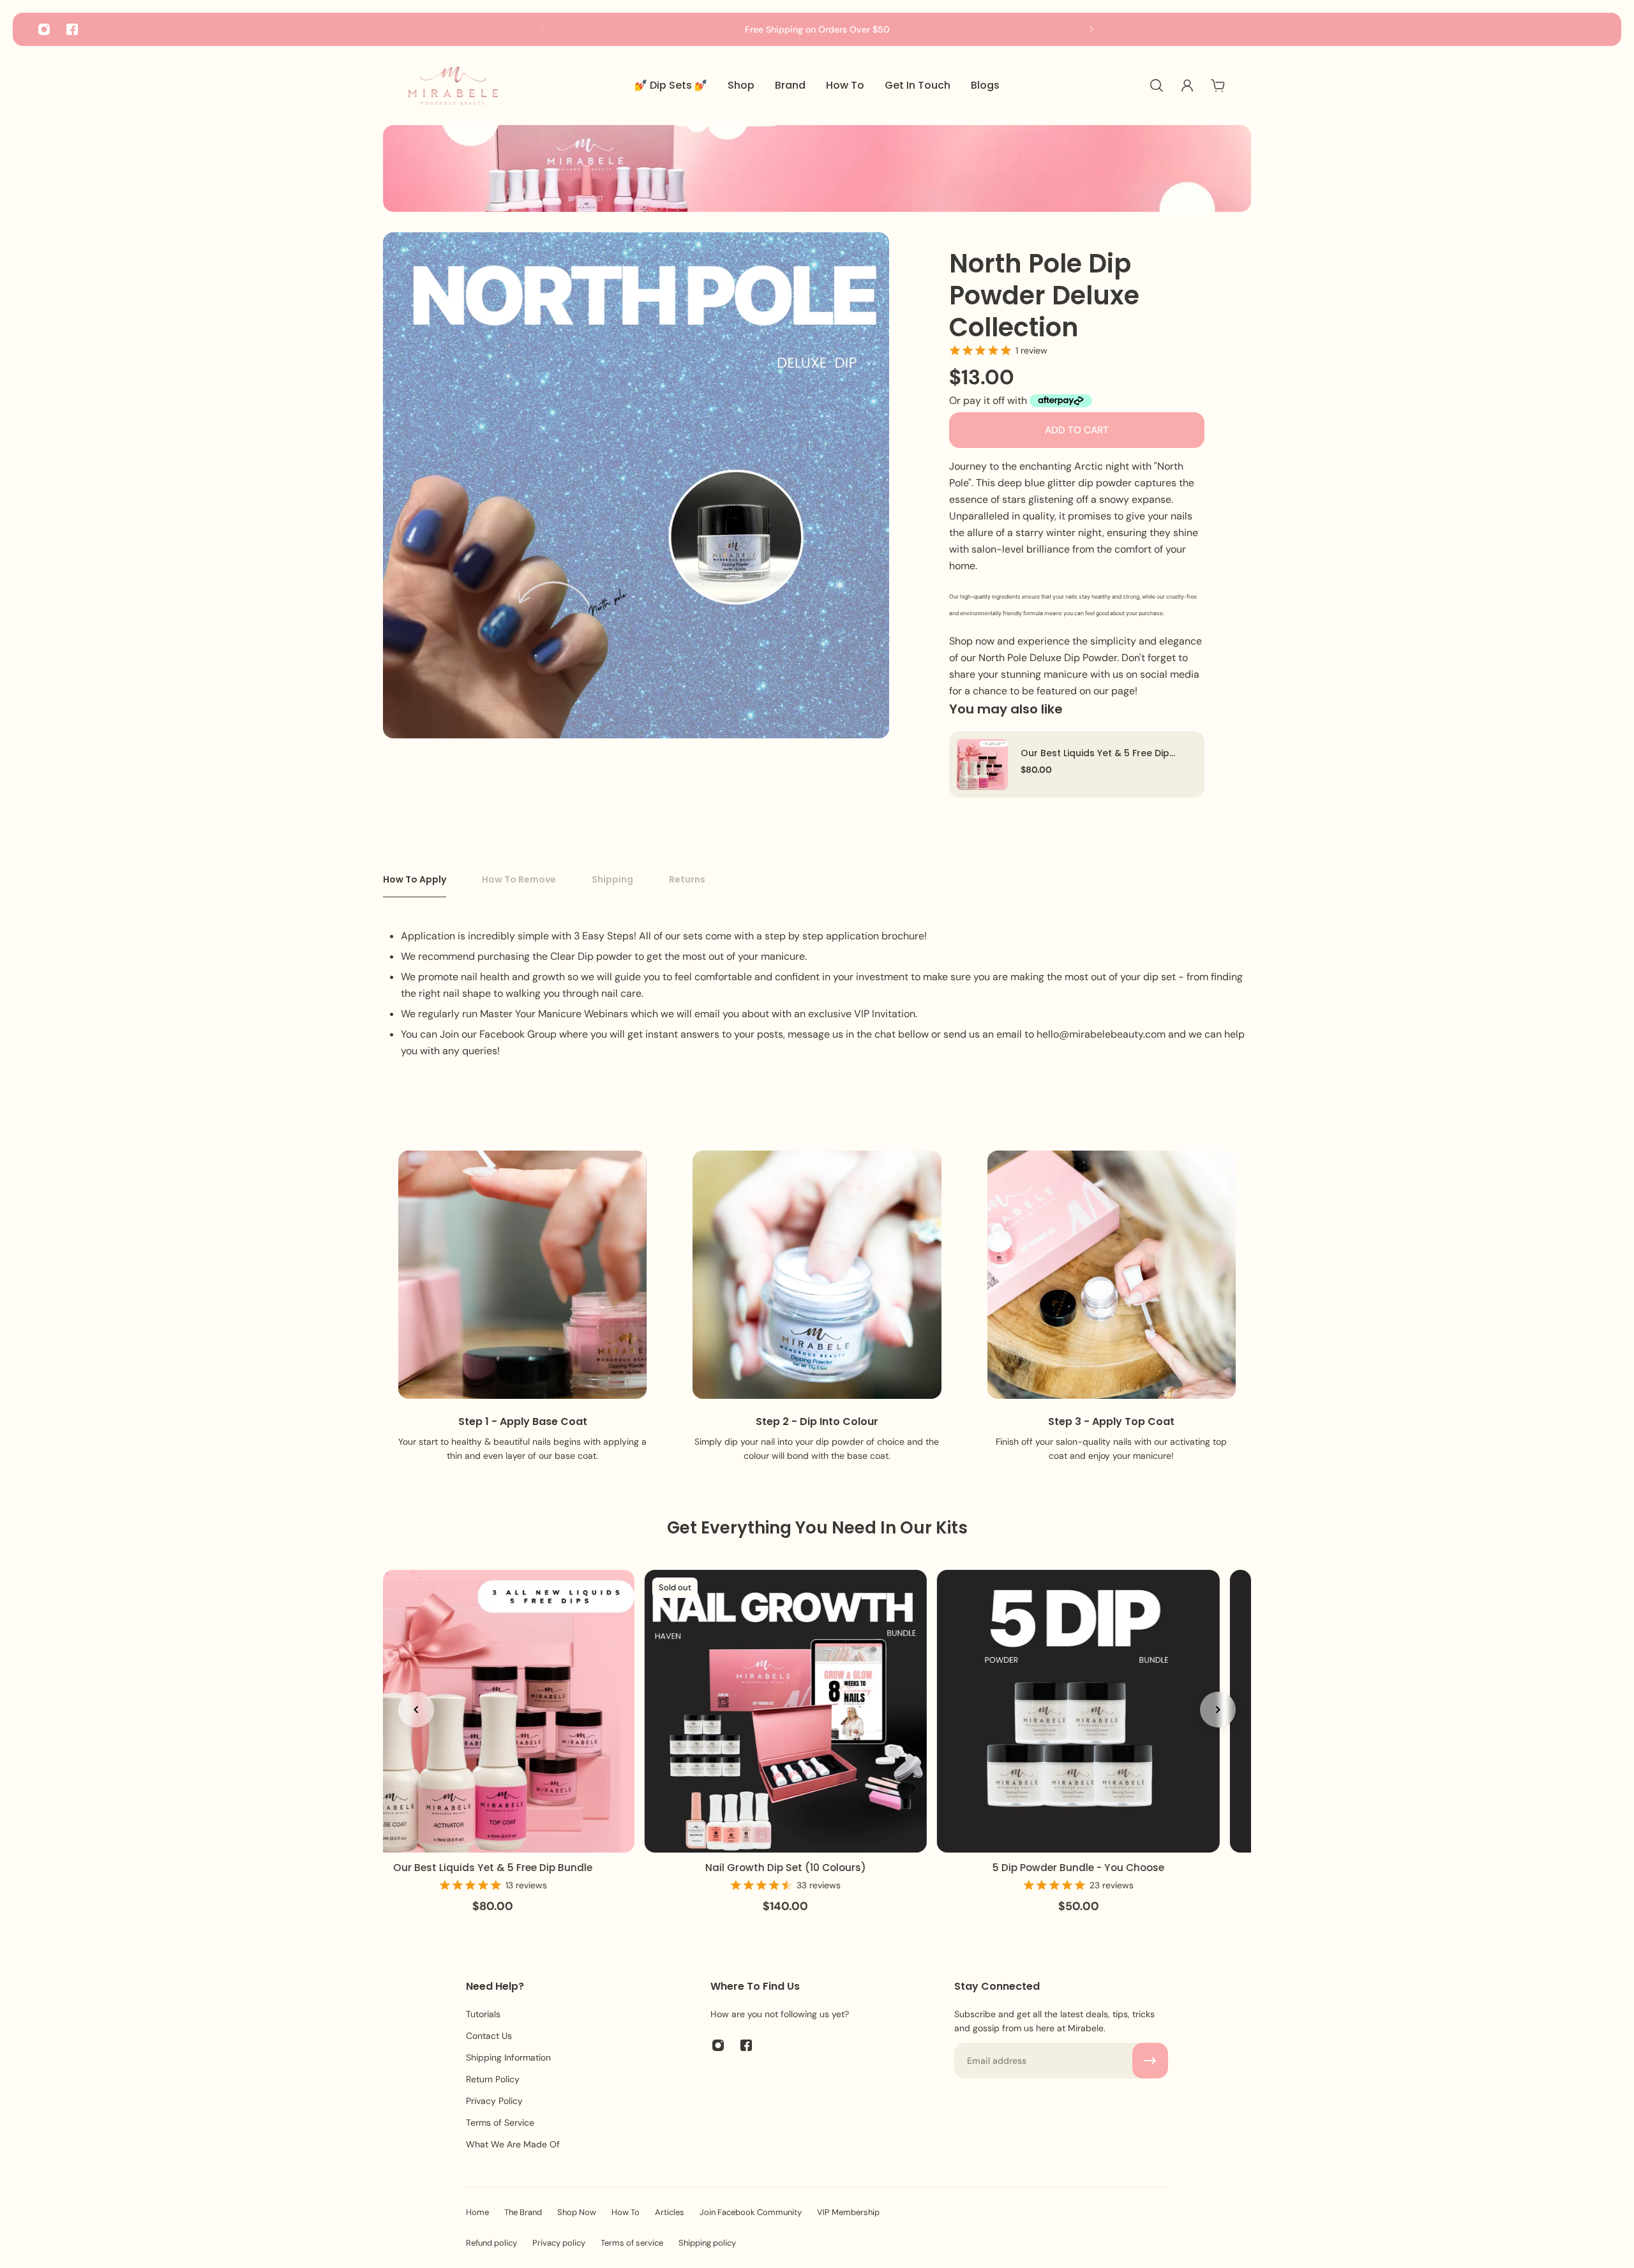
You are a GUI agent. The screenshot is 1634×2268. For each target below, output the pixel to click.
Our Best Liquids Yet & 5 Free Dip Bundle (1095, 753)
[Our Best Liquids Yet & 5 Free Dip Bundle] (982, 765)
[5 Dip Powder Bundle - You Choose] (1077, 1711)
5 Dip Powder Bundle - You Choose (1077, 1868)
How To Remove (519, 879)
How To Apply (415, 879)
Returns (687, 879)
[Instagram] (44, 29)
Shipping (612, 879)
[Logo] (453, 86)
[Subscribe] (1150, 2061)
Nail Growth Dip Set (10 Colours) (784, 1868)
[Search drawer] (1157, 86)
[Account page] (1187, 86)
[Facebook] (72, 29)
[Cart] (1218, 86)
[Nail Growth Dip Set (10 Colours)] (784, 1711)
